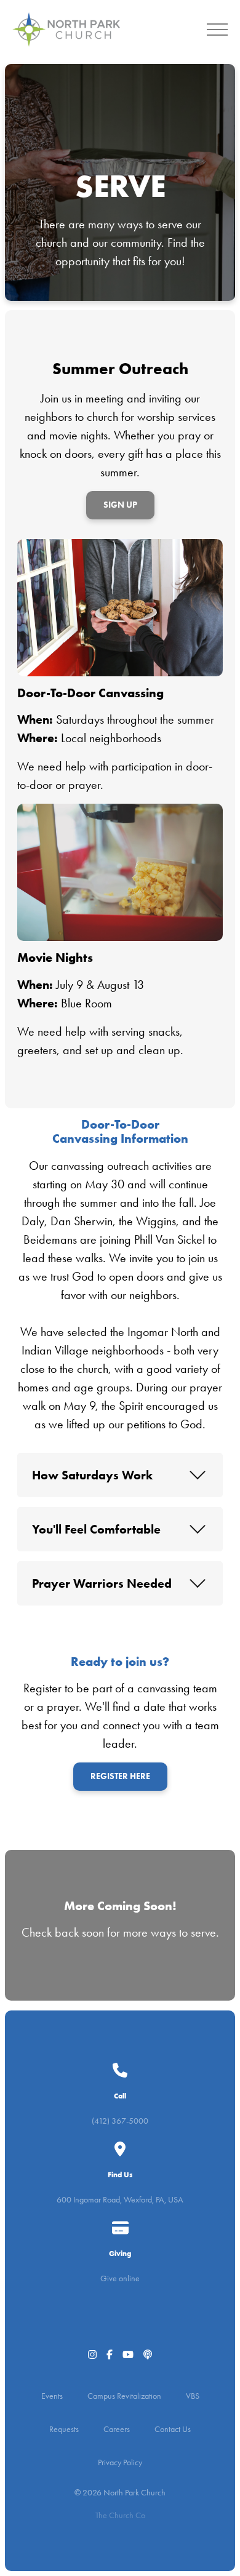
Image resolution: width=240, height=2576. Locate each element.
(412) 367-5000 (120, 2121)
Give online (120, 2278)
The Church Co (120, 2515)
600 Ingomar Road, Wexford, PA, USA (120, 2200)
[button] (217, 30)
